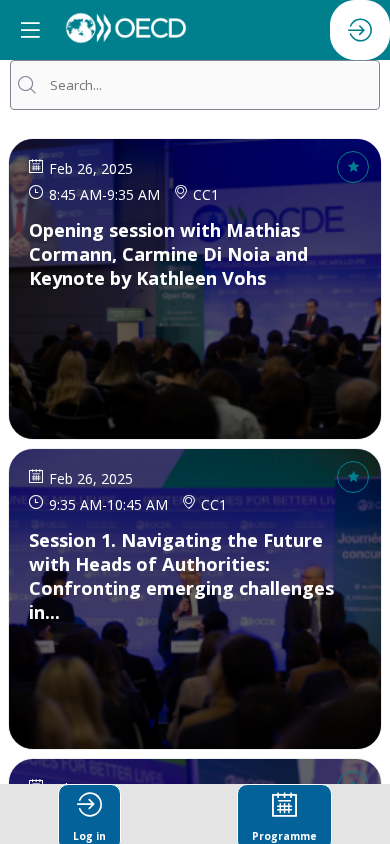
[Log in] (360, 30)
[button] (30, 30)
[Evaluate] (353, 167)
